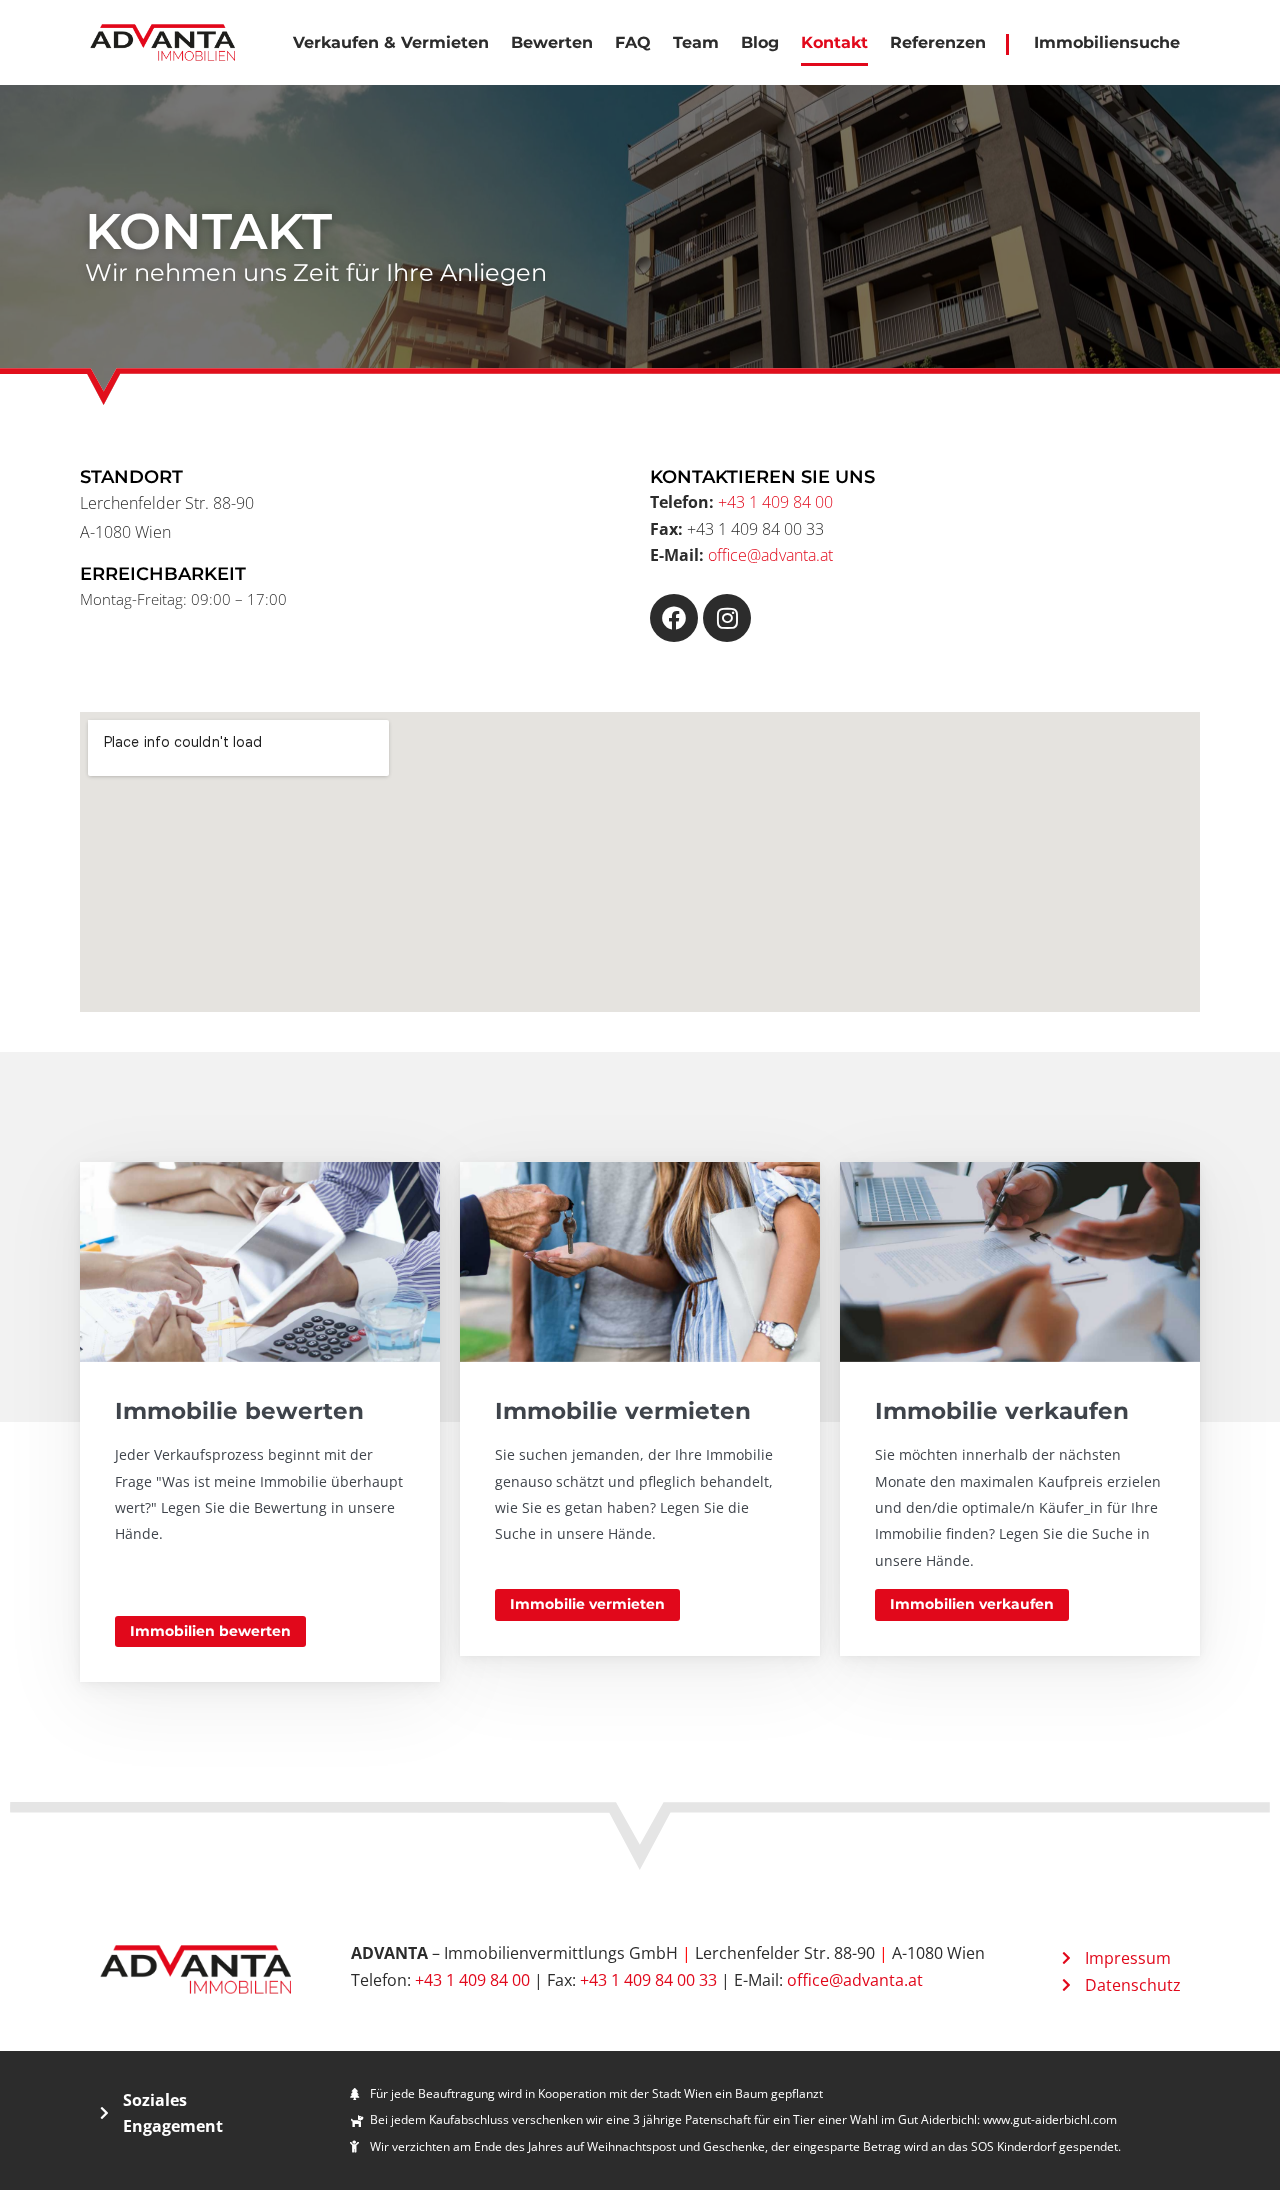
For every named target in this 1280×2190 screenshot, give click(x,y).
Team (696, 42)
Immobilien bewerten (210, 1631)
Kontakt (834, 42)
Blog (760, 42)
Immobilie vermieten (587, 1604)
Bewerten (552, 42)
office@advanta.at (770, 555)
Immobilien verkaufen (972, 1604)
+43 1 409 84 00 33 (648, 1980)
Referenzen (938, 42)
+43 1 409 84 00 (775, 502)
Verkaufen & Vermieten (391, 42)
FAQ (633, 42)
